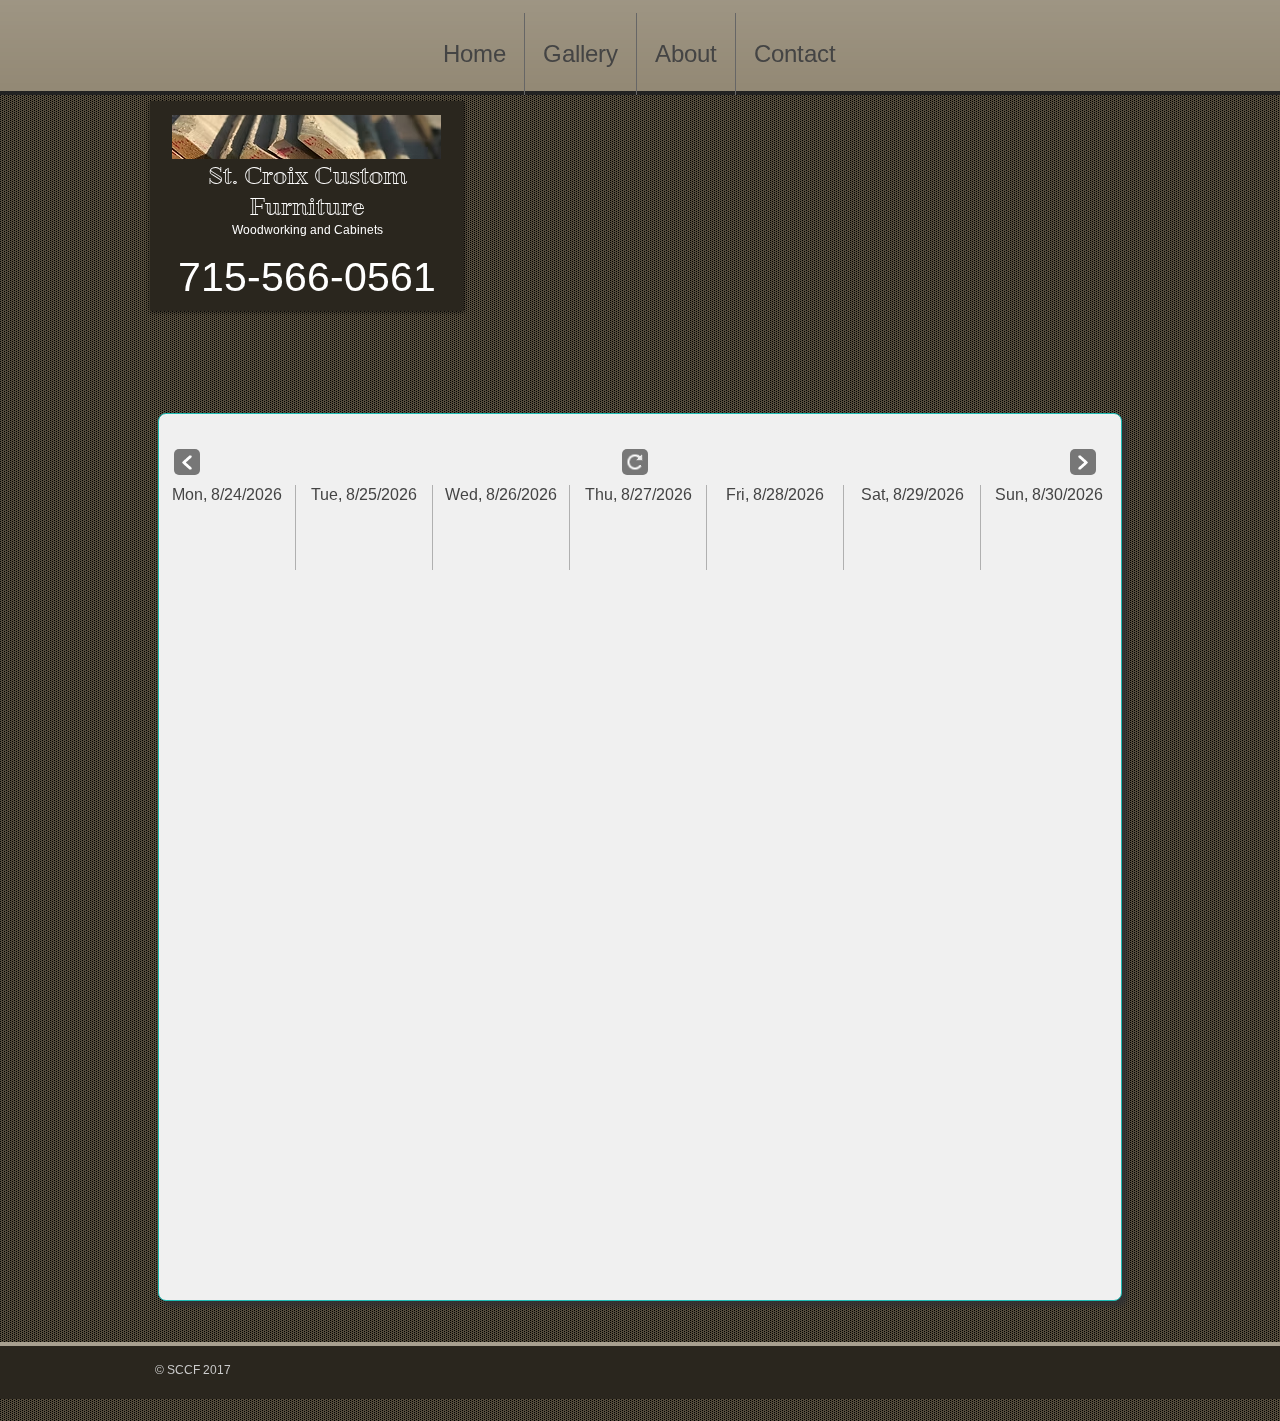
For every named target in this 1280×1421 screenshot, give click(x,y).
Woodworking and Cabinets (307, 230)
